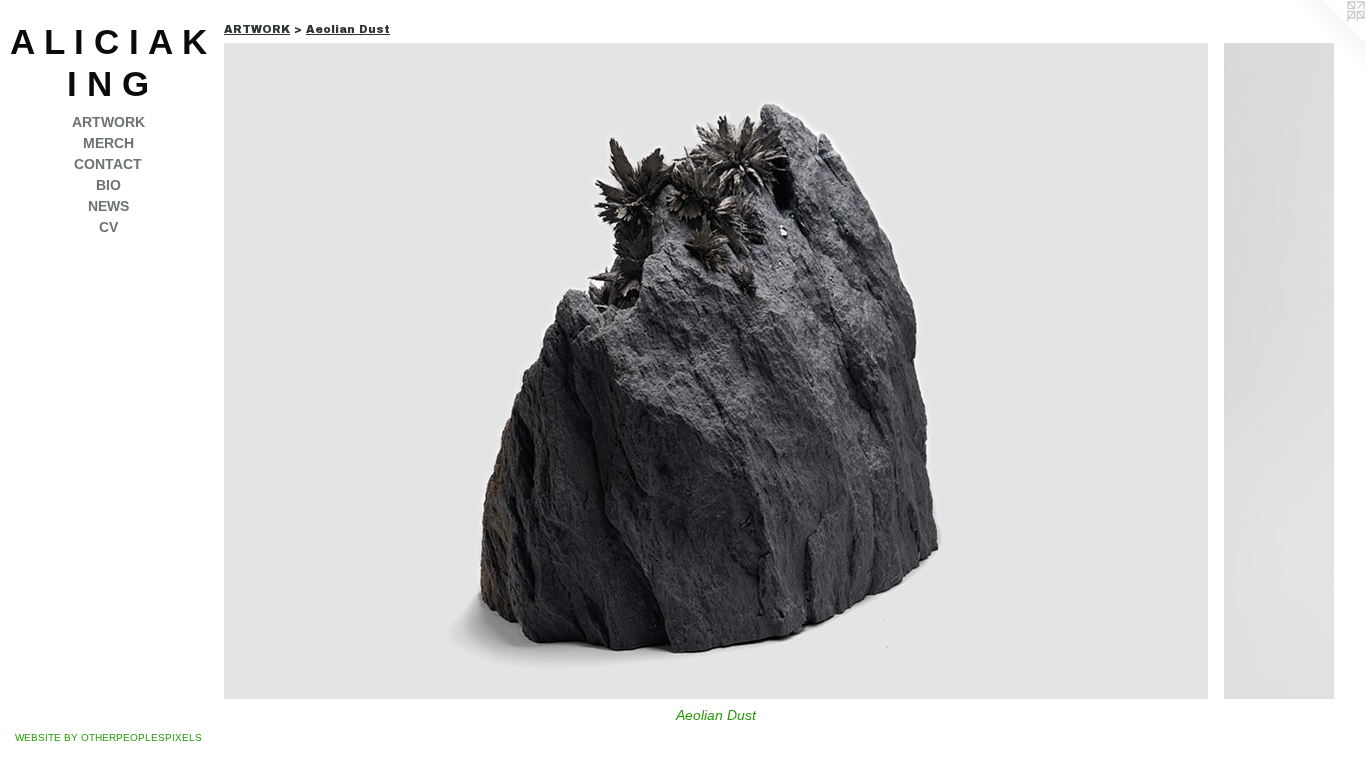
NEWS (108, 206)
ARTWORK (108, 122)
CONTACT (108, 164)
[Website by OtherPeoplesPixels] (1326, 40)
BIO (108, 185)
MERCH (108, 143)
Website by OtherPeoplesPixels (108, 737)
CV (108, 227)
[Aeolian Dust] (716, 371)
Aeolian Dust (716, 715)
